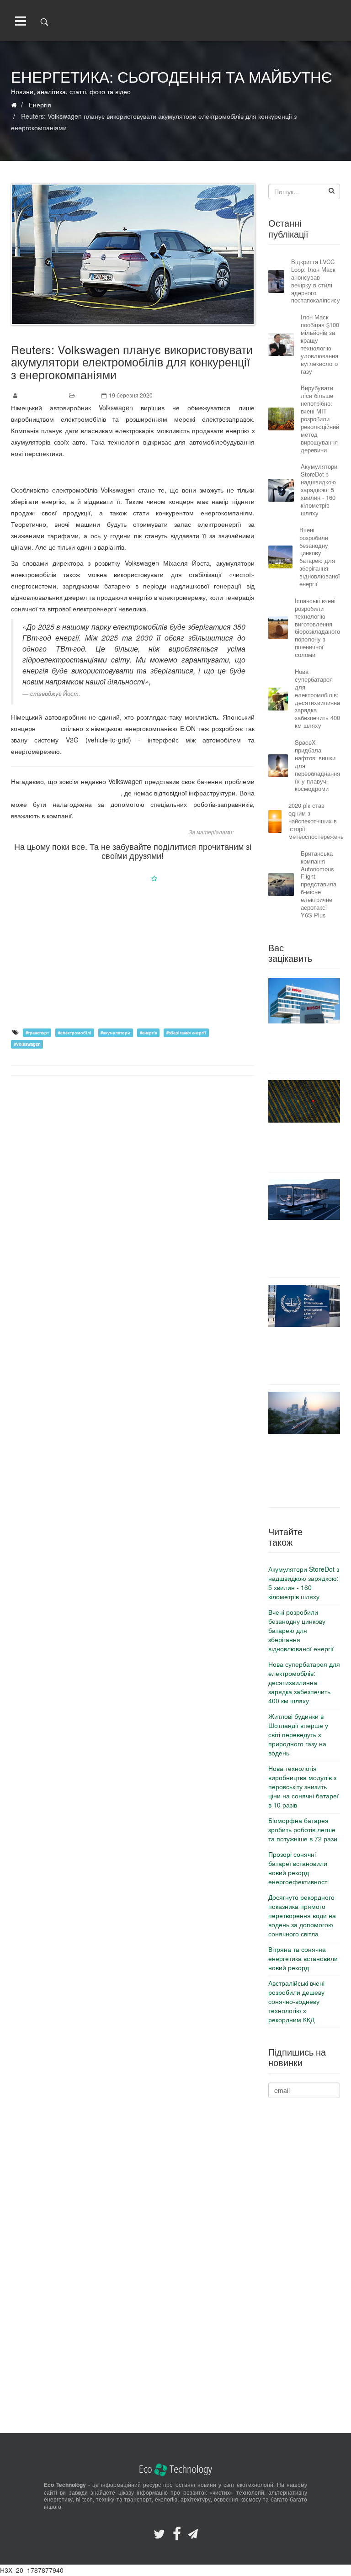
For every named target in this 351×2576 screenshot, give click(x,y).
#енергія (149, 1033)
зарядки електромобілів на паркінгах (66, 793)
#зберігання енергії (186, 1033)
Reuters (245, 832)
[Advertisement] (133, 955)
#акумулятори (115, 1033)
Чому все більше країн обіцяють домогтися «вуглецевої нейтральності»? (304, 1147)
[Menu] (19, 21)
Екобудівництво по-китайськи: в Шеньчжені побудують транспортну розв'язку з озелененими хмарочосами (304, 1470)
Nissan (48, 728)
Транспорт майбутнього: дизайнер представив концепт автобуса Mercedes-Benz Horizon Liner (304, 1248)
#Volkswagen (27, 1044)
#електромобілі (75, 1033)
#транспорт (37, 1033)
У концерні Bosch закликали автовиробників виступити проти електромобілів (304, 1048)
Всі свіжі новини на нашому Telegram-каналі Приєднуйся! (133, 472)
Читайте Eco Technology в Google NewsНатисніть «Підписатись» (133, 878)
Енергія (87, 395)
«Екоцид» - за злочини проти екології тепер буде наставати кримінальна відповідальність (304, 1355)
